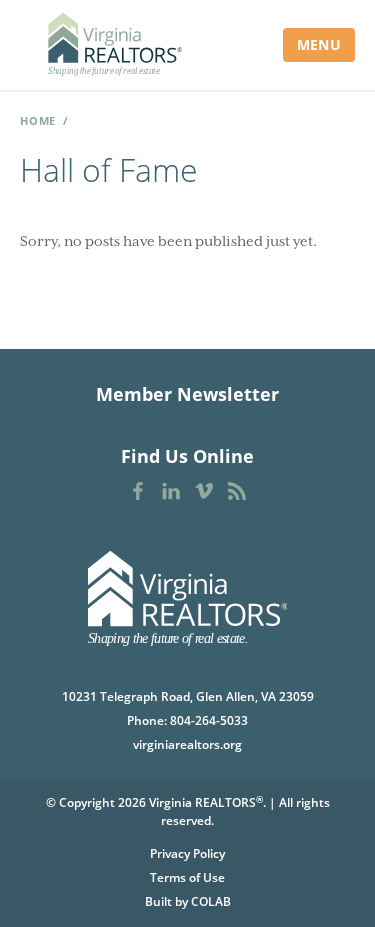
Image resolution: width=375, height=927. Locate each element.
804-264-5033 (209, 720)
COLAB (211, 901)
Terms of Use (187, 877)
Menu (319, 44)
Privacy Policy (187, 853)
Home (38, 120)
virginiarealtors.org (187, 744)
